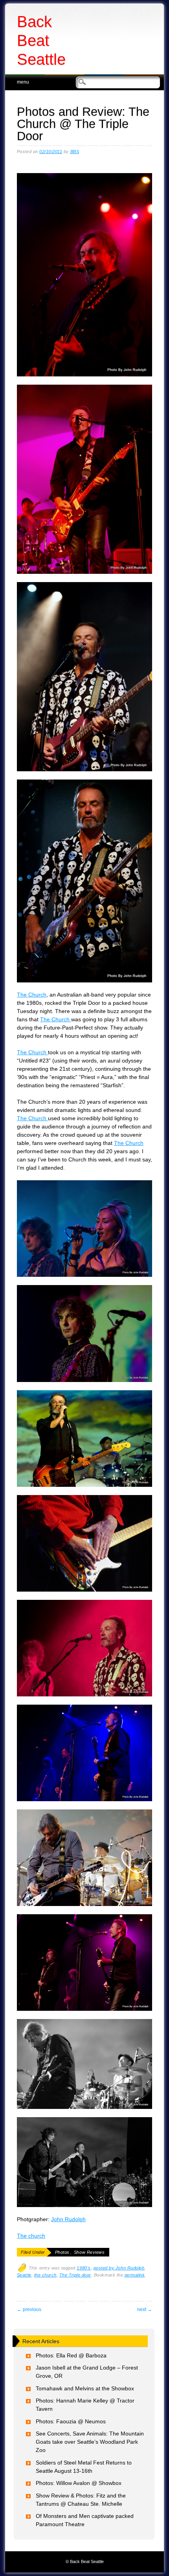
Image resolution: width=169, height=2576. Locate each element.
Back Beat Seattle (41, 40)
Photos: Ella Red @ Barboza (71, 2355)
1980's (84, 2268)
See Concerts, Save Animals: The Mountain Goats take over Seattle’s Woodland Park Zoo (90, 2442)
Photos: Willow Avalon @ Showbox (79, 2483)
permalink (135, 2275)
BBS (75, 152)
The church (31, 2236)
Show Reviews (89, 2252)
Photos (62, 2252)
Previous (29, 2309)
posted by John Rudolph (119, 2268)
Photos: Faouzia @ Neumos (71, 2421)
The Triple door (75, 2275)
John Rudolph (68, 2219)
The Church (32, 995)
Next (145, 2309)
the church (45, 2275)
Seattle (24, 2275)
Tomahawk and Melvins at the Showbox (85, 2388)
